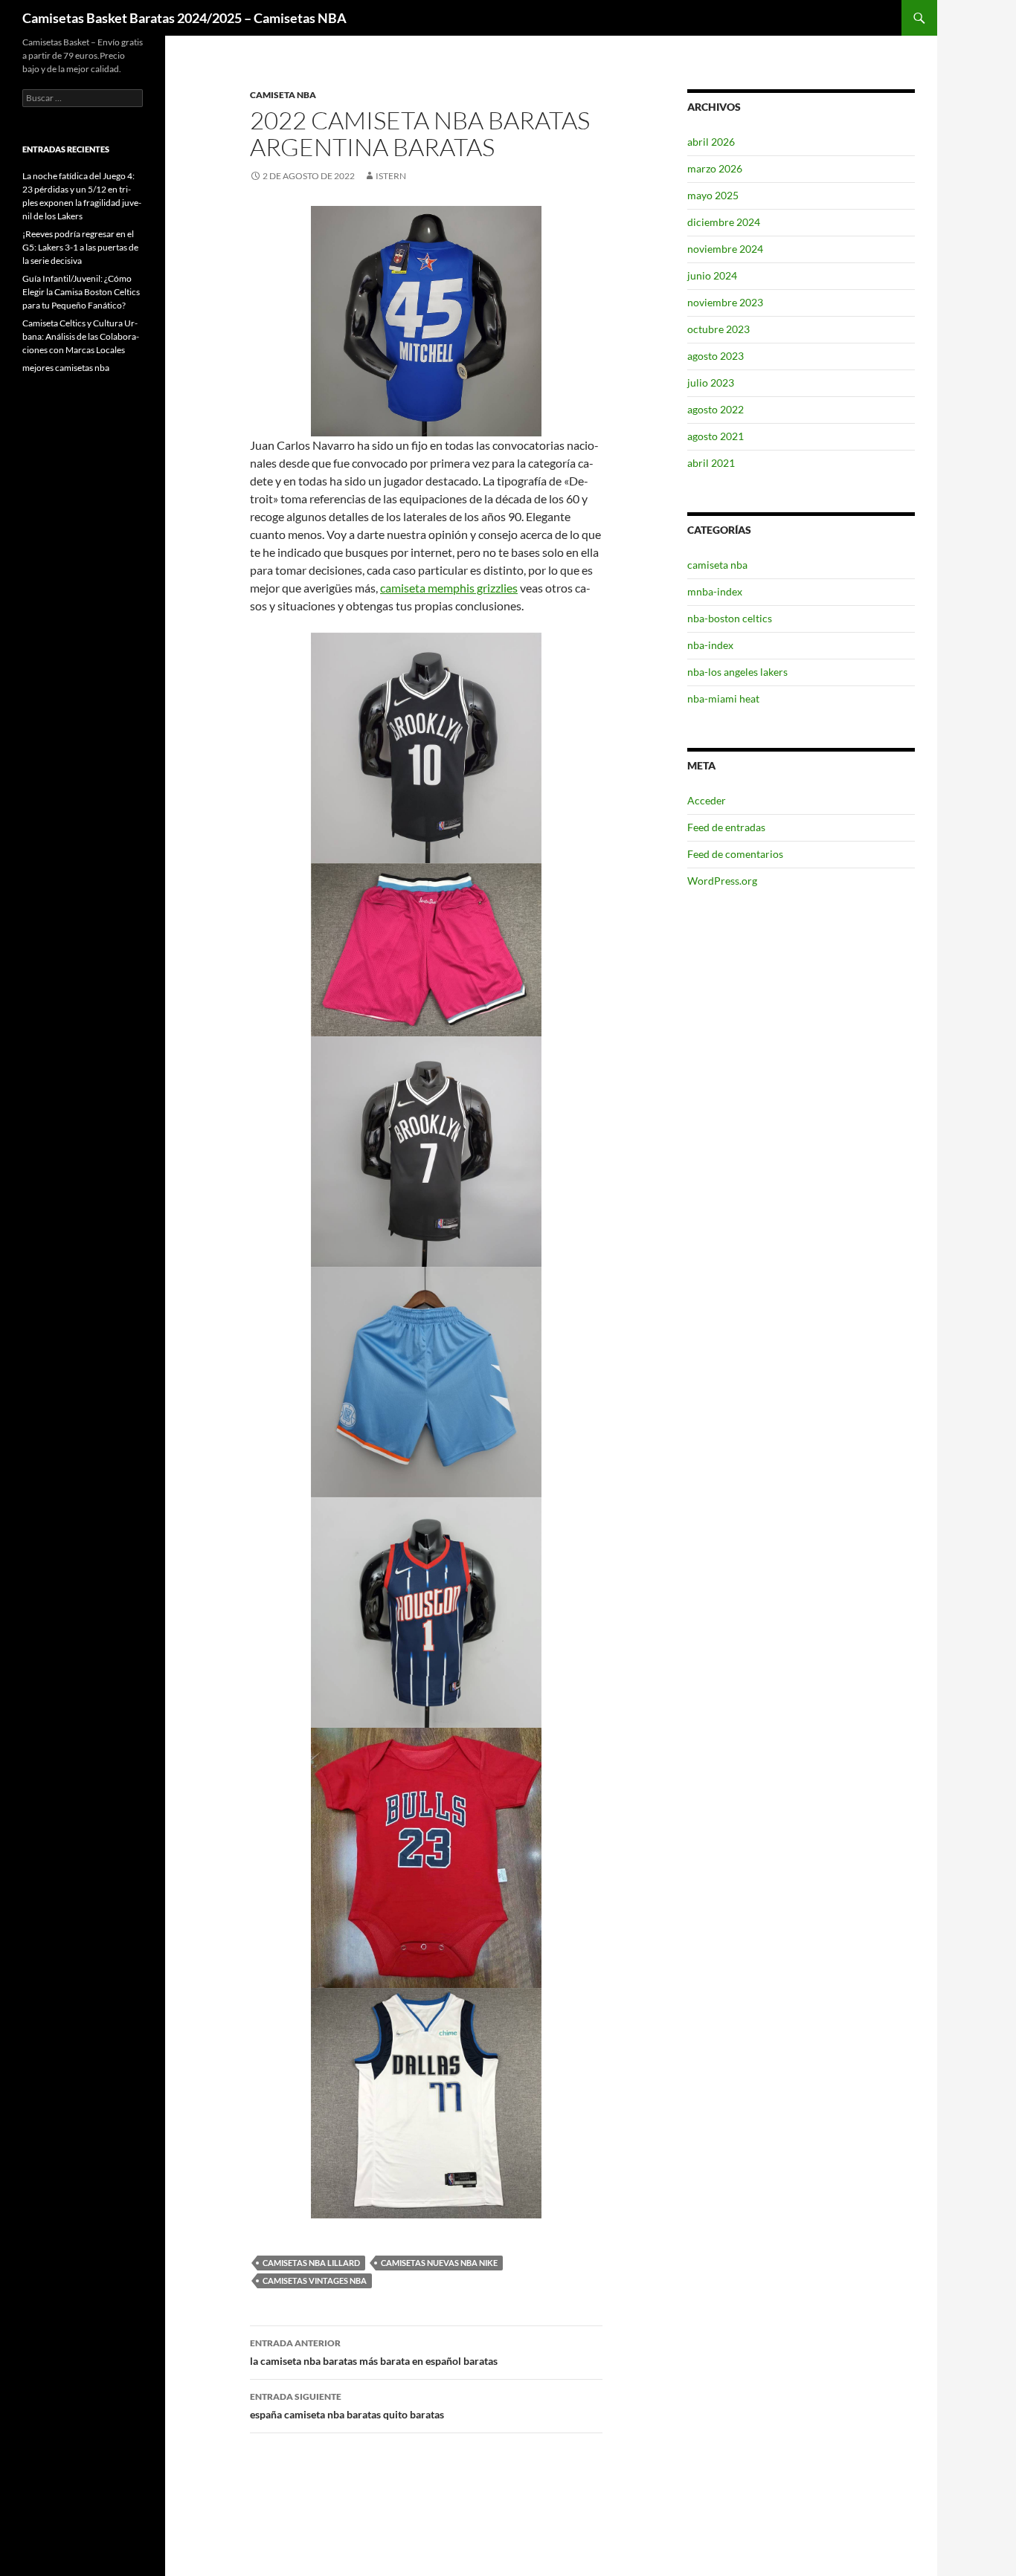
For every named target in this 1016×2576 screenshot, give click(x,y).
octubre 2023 (718, 329)
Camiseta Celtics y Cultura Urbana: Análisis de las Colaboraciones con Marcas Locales (81, 336)
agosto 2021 (716, 436)
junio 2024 (712, 275)
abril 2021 (711, 463)
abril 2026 (711, 142)
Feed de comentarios (735, 854)
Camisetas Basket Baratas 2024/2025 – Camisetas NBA (184, 18)
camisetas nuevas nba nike (439, 2263)
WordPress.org (722, 881)
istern (391, 176)
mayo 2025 (713, 195)
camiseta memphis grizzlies (449, 588)
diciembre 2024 (724, 222)
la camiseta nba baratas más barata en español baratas (374, 2352)
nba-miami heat (723, 698)
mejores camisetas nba (66, 368)
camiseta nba (283, 95)
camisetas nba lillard (311, 2263)
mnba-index (715, 591)
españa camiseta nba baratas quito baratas (347, 2406)
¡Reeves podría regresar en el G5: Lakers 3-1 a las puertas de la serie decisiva (80, 247)
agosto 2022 (716, 409)
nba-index (710, 645)
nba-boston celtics (730, 618)
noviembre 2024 (725, 249)
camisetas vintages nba (315, 2280)
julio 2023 (711, 382)
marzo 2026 (715, 168)
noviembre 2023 (725, 302)
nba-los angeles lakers (737, 672)
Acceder (707, 800)
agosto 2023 (716, 356)
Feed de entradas (726, 827)
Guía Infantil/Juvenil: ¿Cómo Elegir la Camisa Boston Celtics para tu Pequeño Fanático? (81, 292)
